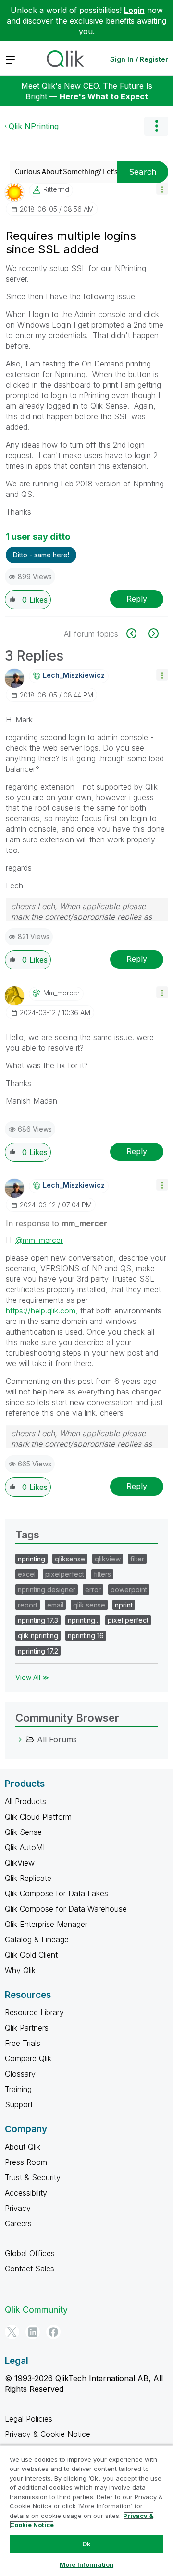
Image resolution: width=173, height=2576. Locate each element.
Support (19, 2104)
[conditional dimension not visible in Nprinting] (153, 633)
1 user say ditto (38, 537)
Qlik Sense (23, 1832)
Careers (18, 2223)
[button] (162, 189)
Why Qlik (20, 1970)
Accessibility (26, 2193)
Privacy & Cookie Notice (48, 2434)
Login (134, 10)
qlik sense (89, 1605)
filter (137, 1559)
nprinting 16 (86, 1636)
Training (18, 2089)
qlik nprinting (38, 1636)
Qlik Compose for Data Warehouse (66, 1909)
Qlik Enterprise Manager (46, 1924)
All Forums (57, 1739)
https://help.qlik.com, (42, 1311)
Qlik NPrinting (34, 126)
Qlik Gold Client (31, 1955)
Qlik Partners (27, 2028)
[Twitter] (12, 2332)
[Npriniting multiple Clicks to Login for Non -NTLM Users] (137, 633)
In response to (56, 1223)
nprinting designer (47, 1589)
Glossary (20, 2074)
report (28, 1605)
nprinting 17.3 (38, 1620)
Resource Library (34, 2012)
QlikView (20, 1863)
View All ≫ (32, 1677)
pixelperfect (65, 1574)
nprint (124, 1605)
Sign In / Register (139, 59)
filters (102, 1574)
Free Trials (23, 2043)
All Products (25, 1801)
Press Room (26, 2162)
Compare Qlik (28, 2058)
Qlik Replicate (28, 1878)
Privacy (18, 2208)
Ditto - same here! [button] (41, 555)
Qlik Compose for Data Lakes (56, 1893)
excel (27, 1574)
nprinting (31, 1559)
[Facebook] (53, 2332)
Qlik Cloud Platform (38, 1817)
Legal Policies (29, 2419)
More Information (86, 2564)
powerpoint (129, 1589)
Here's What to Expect (104, 96)
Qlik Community (36, 2310)
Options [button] (156, 126)
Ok (86, 2544)
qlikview (108, 1559)
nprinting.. (83, 1620)
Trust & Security (33, 2177)
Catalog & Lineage (37, 1939)
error (93, 1589)
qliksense (70, 1559)
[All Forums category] (20, 1739)
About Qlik (23, 2147)
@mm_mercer (39, 1240)
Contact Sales (30, 2269)
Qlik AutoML (26, 1847)
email (55, 1605)
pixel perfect (128, 1620)
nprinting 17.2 (38, 1651)
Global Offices (30, 2253)
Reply (137, 599)
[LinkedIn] (33, 2332)
